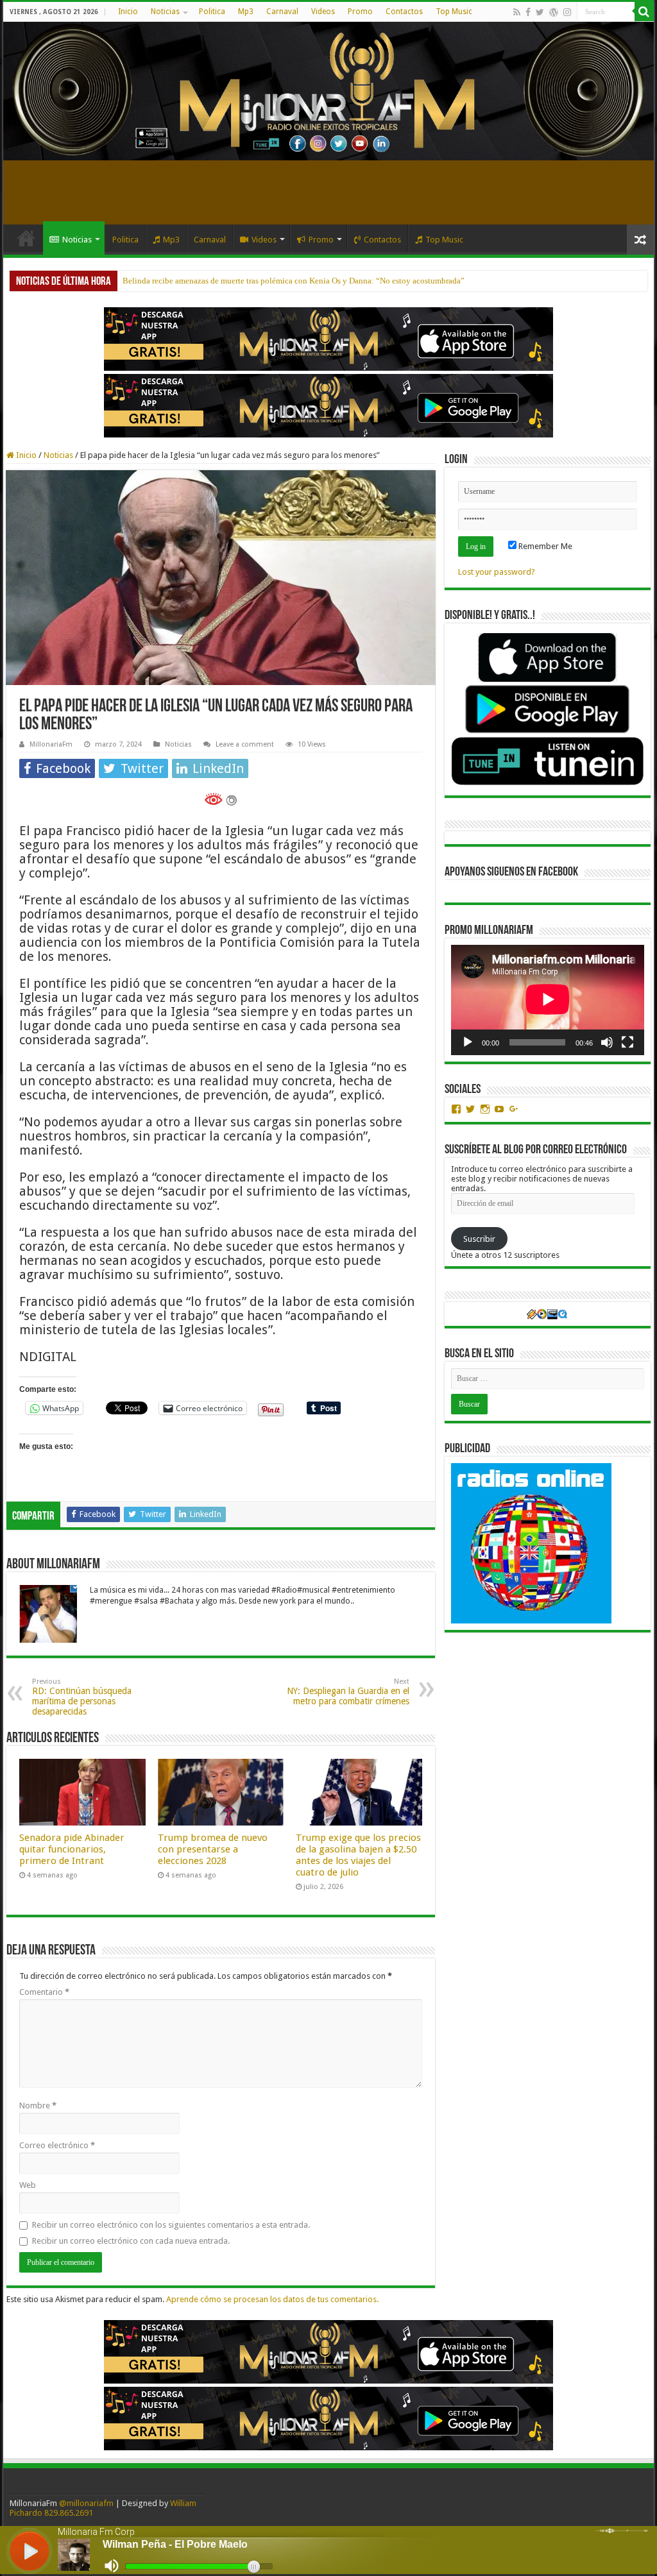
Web (28, 2185)
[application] (548, 1000)
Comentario (44, 1992)
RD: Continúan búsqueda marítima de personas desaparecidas (82, 1697)
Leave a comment (245, 744)
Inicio (128, 12)
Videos (323, 12)
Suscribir (479, 1239)
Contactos (404, 12)
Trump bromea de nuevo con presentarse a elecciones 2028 (213, 1849)
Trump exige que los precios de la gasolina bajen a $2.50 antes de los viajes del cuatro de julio (358, 1855)
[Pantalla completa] (627, 1042)
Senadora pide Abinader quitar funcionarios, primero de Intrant (72, 1849)
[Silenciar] (607, 1042)
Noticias (165, 12)
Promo (360, 12)
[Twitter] (540, 12)
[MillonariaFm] (328, 91)
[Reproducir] (468, 1042)
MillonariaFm (51, 744)
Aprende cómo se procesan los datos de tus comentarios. (272, 2299)
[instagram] (567, 12)
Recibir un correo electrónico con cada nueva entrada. (131, 2241)
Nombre (38, 2106)
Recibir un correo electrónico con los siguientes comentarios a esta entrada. (171, 2225)
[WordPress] (554, 12)
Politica (212, 12)
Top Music (454, 12)
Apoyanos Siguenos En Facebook (511, 872)
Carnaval (282, 12)
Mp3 (246, 12)
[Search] (644, 12)
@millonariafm (86, 2503)
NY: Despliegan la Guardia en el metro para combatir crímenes (348, 1692)
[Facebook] (528, 12)
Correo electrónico (57, 2145)
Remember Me (544, 546)
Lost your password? (497, 572)
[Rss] (517, 12)
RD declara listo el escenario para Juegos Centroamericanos (226, 281)
